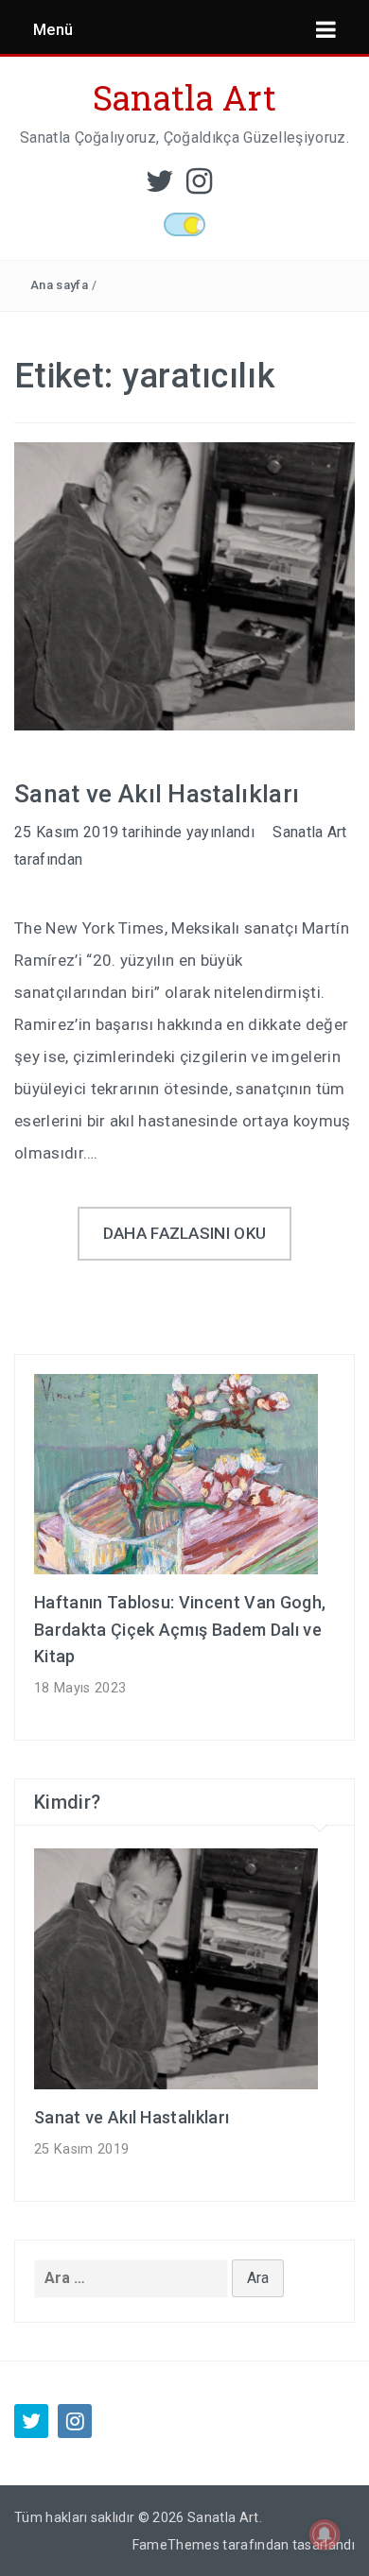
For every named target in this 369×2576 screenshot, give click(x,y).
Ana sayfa (59, 285)
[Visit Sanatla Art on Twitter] (160, 187)
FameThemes (176, 2545)
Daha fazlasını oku (185, 1233)
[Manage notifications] (325, 2534)
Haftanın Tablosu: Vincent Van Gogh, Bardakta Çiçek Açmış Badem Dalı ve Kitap (180, 1630)
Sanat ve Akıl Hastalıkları (157, 794)
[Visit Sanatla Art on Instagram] (199, 187)
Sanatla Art (185, 97)
